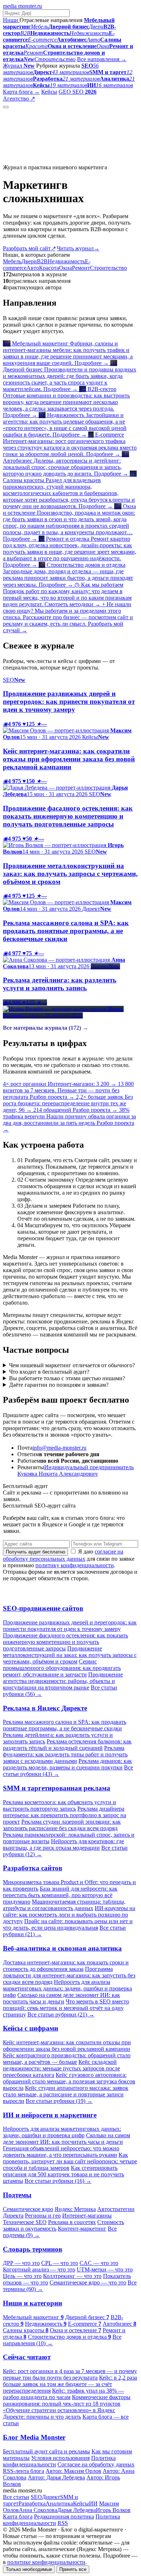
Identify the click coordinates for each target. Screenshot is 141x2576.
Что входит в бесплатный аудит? (49, 1372)
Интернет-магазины (87, 2216)
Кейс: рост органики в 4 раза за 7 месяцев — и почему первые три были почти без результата (70, 2374)
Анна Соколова (38, 2510)
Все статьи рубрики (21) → (61, 2014)
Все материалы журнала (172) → (46, 1028)
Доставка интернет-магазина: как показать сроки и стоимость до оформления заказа (66, 1966)
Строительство (108, 268)
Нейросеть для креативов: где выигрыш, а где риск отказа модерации (63, 1844)
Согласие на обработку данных (96, 2464)
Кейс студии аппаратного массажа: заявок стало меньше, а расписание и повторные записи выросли (66, 2094)
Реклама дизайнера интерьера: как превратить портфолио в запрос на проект (65, 1815)
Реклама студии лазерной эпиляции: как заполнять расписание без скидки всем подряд (62, 1825)
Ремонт (81, 268)
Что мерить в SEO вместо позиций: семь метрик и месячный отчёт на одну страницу (66, 2008)
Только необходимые (29, 2569)
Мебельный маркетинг (33, 2317)
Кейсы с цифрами (31, 2028)
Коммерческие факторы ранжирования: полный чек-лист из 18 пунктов (67, 2400)
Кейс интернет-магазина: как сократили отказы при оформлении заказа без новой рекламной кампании (67, 2046)
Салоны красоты (26, 2330)
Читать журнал (78, 248)
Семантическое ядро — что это (88, 2282)
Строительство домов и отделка (69, 2337)
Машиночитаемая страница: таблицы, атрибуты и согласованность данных (64, 1905)
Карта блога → (21, 92)
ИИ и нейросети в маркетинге (50, 2115)
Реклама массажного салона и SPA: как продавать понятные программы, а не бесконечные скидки (65, 1725)
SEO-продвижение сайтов (43, 1608)
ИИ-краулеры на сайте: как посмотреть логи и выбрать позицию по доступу (69, 1915)
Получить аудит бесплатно (35, 1552)
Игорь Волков (113, 2510)
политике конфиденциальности (46, 2562)
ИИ (93, 2503)
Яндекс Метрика (75, 2209)
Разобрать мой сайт (29, 248)
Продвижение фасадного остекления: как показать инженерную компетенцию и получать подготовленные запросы (65, 1642)
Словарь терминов (33, 2249)
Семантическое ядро (28, 2209)
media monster (22, 6)
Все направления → (102, 59)
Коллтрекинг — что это (72, 2276)
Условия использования (60, 2458)
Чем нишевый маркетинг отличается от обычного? (72, 1365)
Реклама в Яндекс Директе (45, 1708)
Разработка (32, 2503)
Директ (51, 2497)
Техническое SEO (25, 2222)
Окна (65, 268)
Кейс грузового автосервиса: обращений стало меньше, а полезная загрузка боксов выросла (69, 2081)
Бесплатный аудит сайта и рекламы (46, 2451)
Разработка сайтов (33, 1868)
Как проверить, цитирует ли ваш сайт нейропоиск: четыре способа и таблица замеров (70, 2161)
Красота (49, 268)
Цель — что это (22, 2276)
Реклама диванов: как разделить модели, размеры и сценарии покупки (67, 1764)
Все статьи (16, 2497)
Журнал (19, 66)
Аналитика (59, 2503)
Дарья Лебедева (76, 2510)
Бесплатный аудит (59, 99)
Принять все (73, 2569)
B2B (42, 261)
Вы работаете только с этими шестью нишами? (67, 1378)
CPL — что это (60, 2263)
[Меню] (6, 107)
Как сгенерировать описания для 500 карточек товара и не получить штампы (63, 2174)
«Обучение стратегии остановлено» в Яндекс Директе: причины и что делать (59, 2413)
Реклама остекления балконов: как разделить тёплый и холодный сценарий (67, 1745)
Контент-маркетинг (82, 2229)
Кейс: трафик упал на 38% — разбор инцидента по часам (63, 2394)
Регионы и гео (43, 2216)
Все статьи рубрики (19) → (59, 2101)
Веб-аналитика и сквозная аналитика (62, 1948)
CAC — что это (99, 2263)
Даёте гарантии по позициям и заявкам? (59, 1385)
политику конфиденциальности (75, 1565)
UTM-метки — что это (105, 2269)
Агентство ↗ (19, 99)
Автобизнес (119, 2324)
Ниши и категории (33, 2303)
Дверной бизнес (87, 2317)
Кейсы (49, 92)
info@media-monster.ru (59, 1448)
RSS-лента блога (23, 2471)
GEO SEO (78, 92)
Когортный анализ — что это (39, 2269)
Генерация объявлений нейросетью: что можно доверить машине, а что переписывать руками (61, 2152)
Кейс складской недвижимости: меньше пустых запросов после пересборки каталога (61, 2068)
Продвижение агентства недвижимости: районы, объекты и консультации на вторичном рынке (63, 1681)
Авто (33, 268)
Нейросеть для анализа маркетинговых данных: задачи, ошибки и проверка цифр (67, 1988)
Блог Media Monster (34, 2437)
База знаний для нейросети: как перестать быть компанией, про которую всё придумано (60, 1895)
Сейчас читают (27, 2357)
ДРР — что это (21, 2263)
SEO (36, 2497)
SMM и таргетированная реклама (57, 1788)
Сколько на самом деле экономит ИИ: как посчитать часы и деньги (61, 1998)
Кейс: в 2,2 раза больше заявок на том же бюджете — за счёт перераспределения (70, 2384)
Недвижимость (66, 261)
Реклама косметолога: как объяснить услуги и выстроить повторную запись (59, 1805)
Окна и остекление (76, 2330)
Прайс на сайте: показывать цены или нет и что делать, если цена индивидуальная (68, 1924)
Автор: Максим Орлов (73, 2471)
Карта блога (18, 2517)
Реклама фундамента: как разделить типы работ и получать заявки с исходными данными (65, 1754)
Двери (29, 261)
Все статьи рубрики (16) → (58, 2181)
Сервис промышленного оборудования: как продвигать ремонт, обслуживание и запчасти (62, 1668)
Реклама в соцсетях (72, 2222)
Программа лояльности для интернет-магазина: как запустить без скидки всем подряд (69, 1975)
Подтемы (17, 2195)
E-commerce (85, 2324)
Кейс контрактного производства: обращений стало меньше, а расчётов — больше (67, 2059)
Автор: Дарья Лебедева (56, 2477)
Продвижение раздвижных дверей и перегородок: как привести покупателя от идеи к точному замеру (70, 1626)
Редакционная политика (64, 2517)
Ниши (11, 20)
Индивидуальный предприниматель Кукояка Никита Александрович (76, 1470)
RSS (63, 2523)
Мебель (12, 261)
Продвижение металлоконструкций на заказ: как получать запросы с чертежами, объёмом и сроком (70, 1655)
